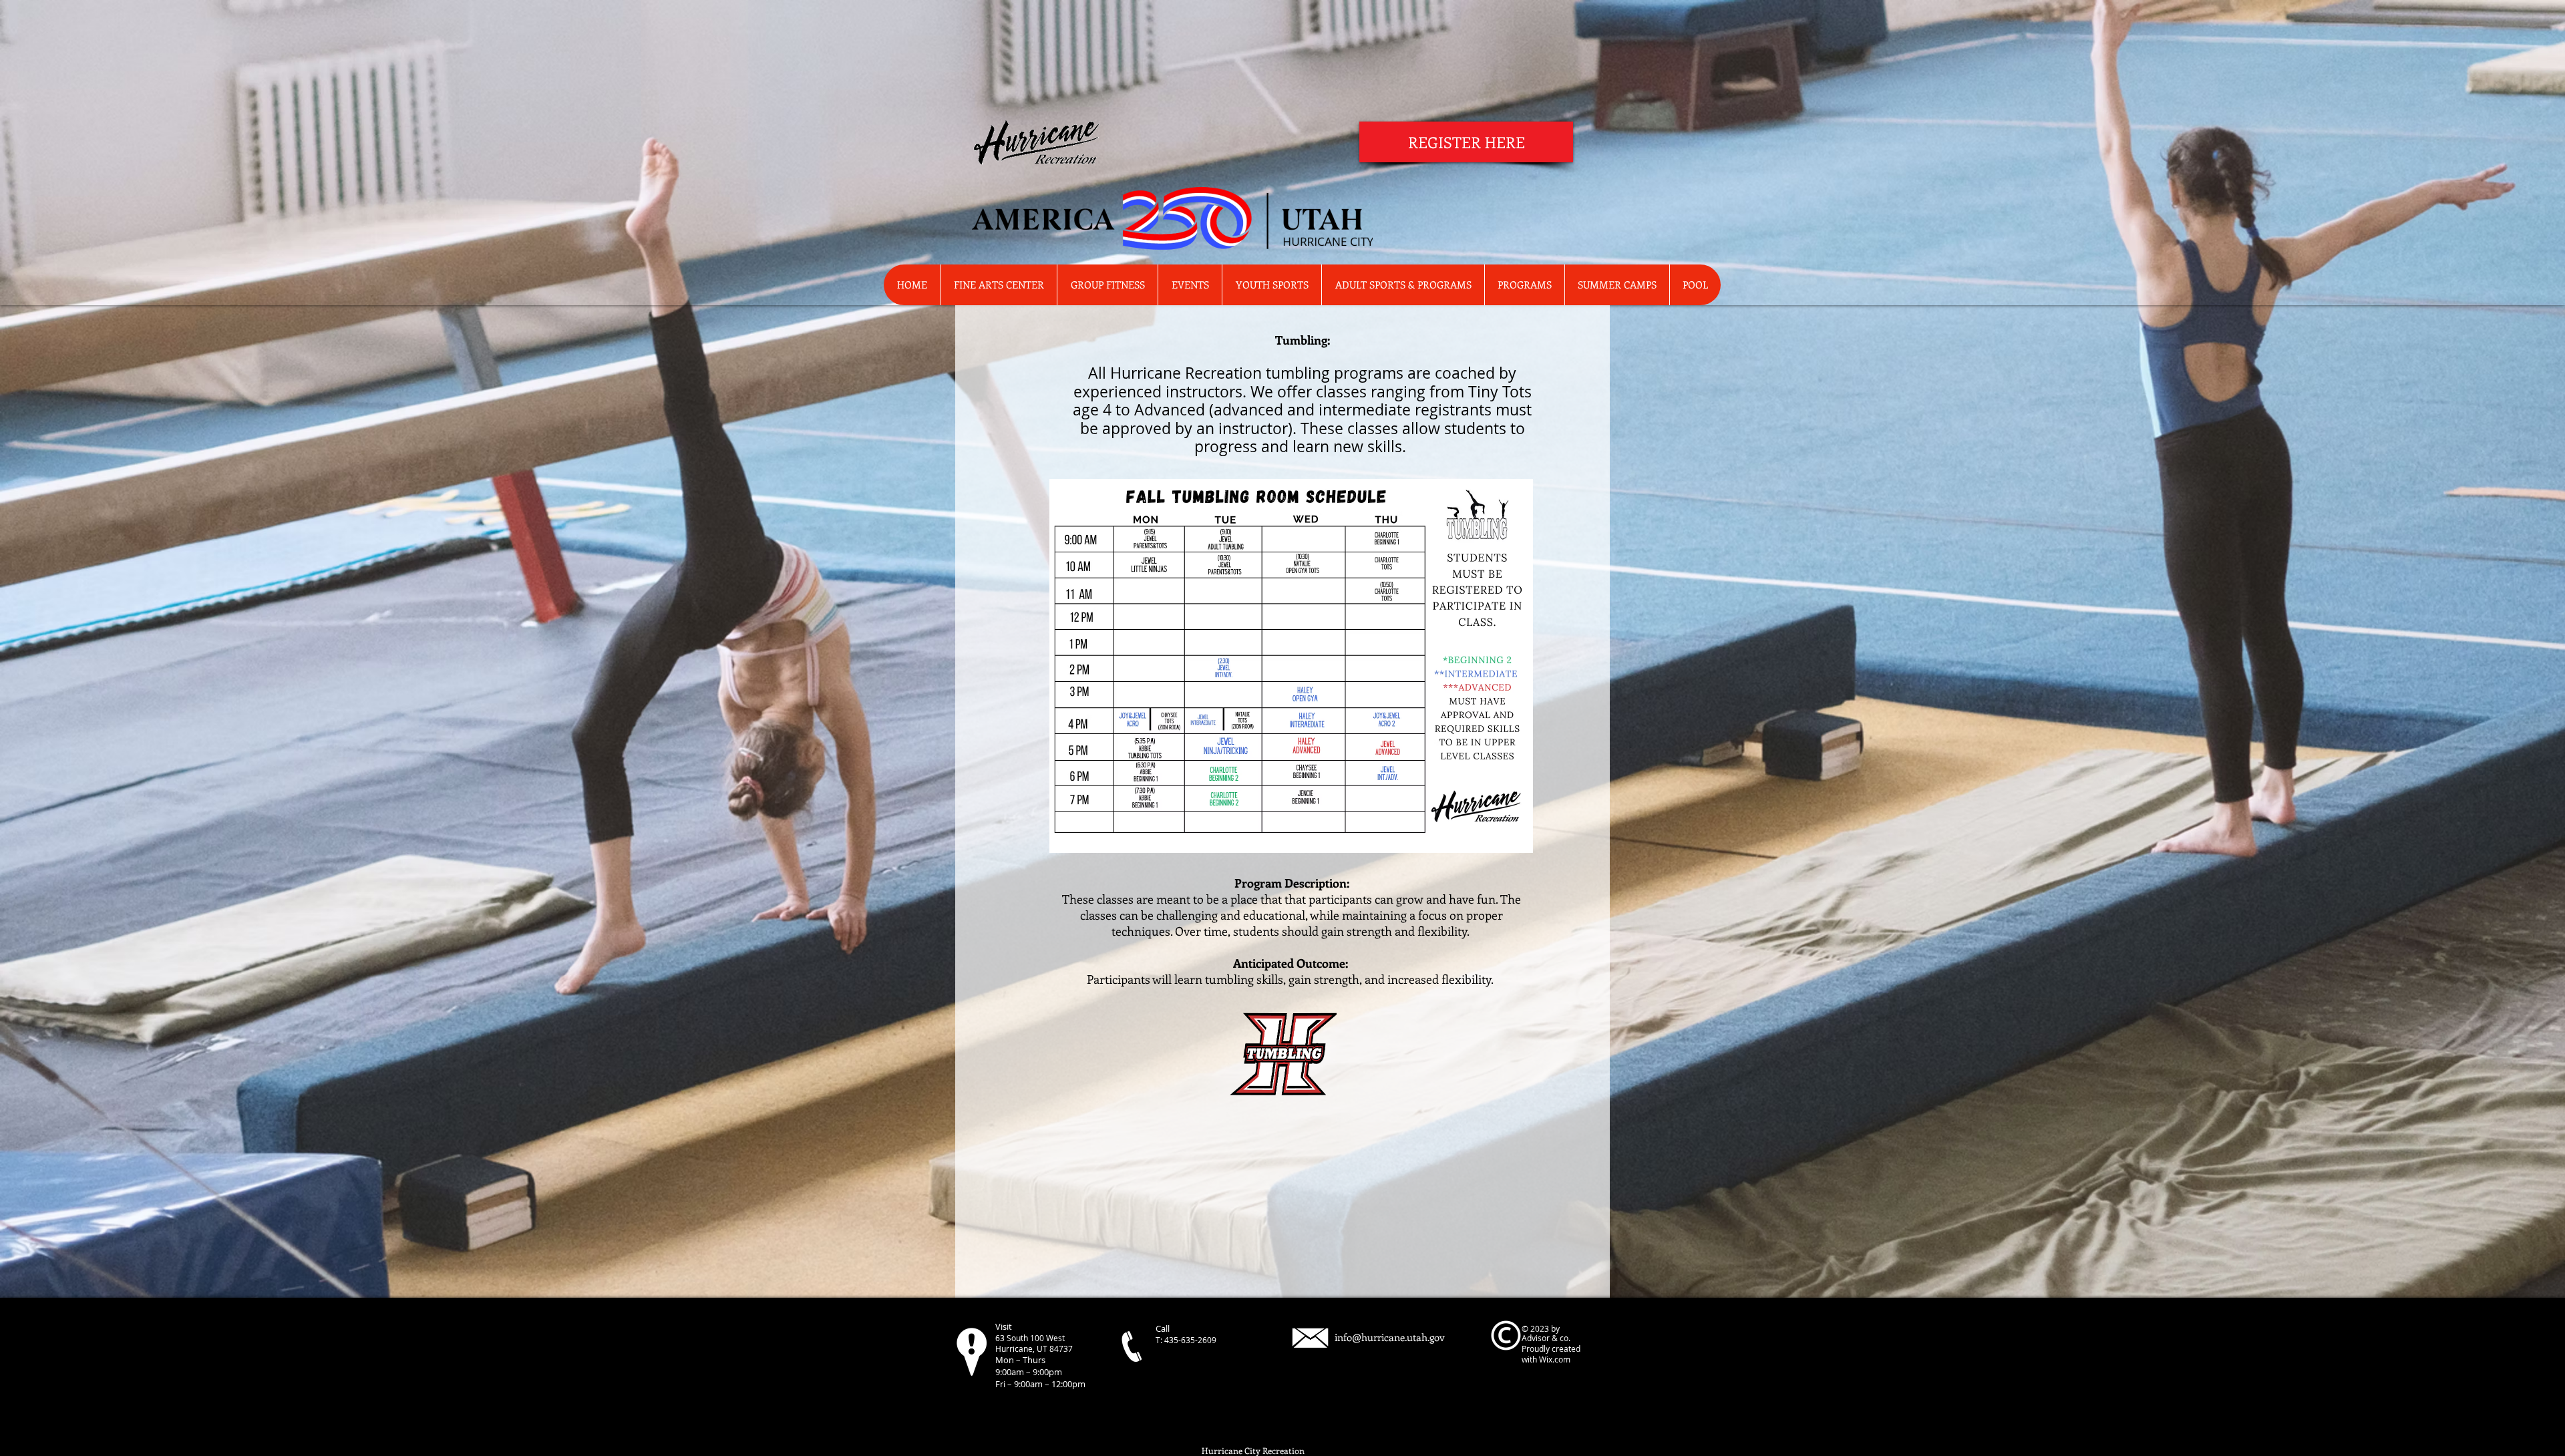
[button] (1524, 285)
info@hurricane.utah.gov (1390, 1337)
